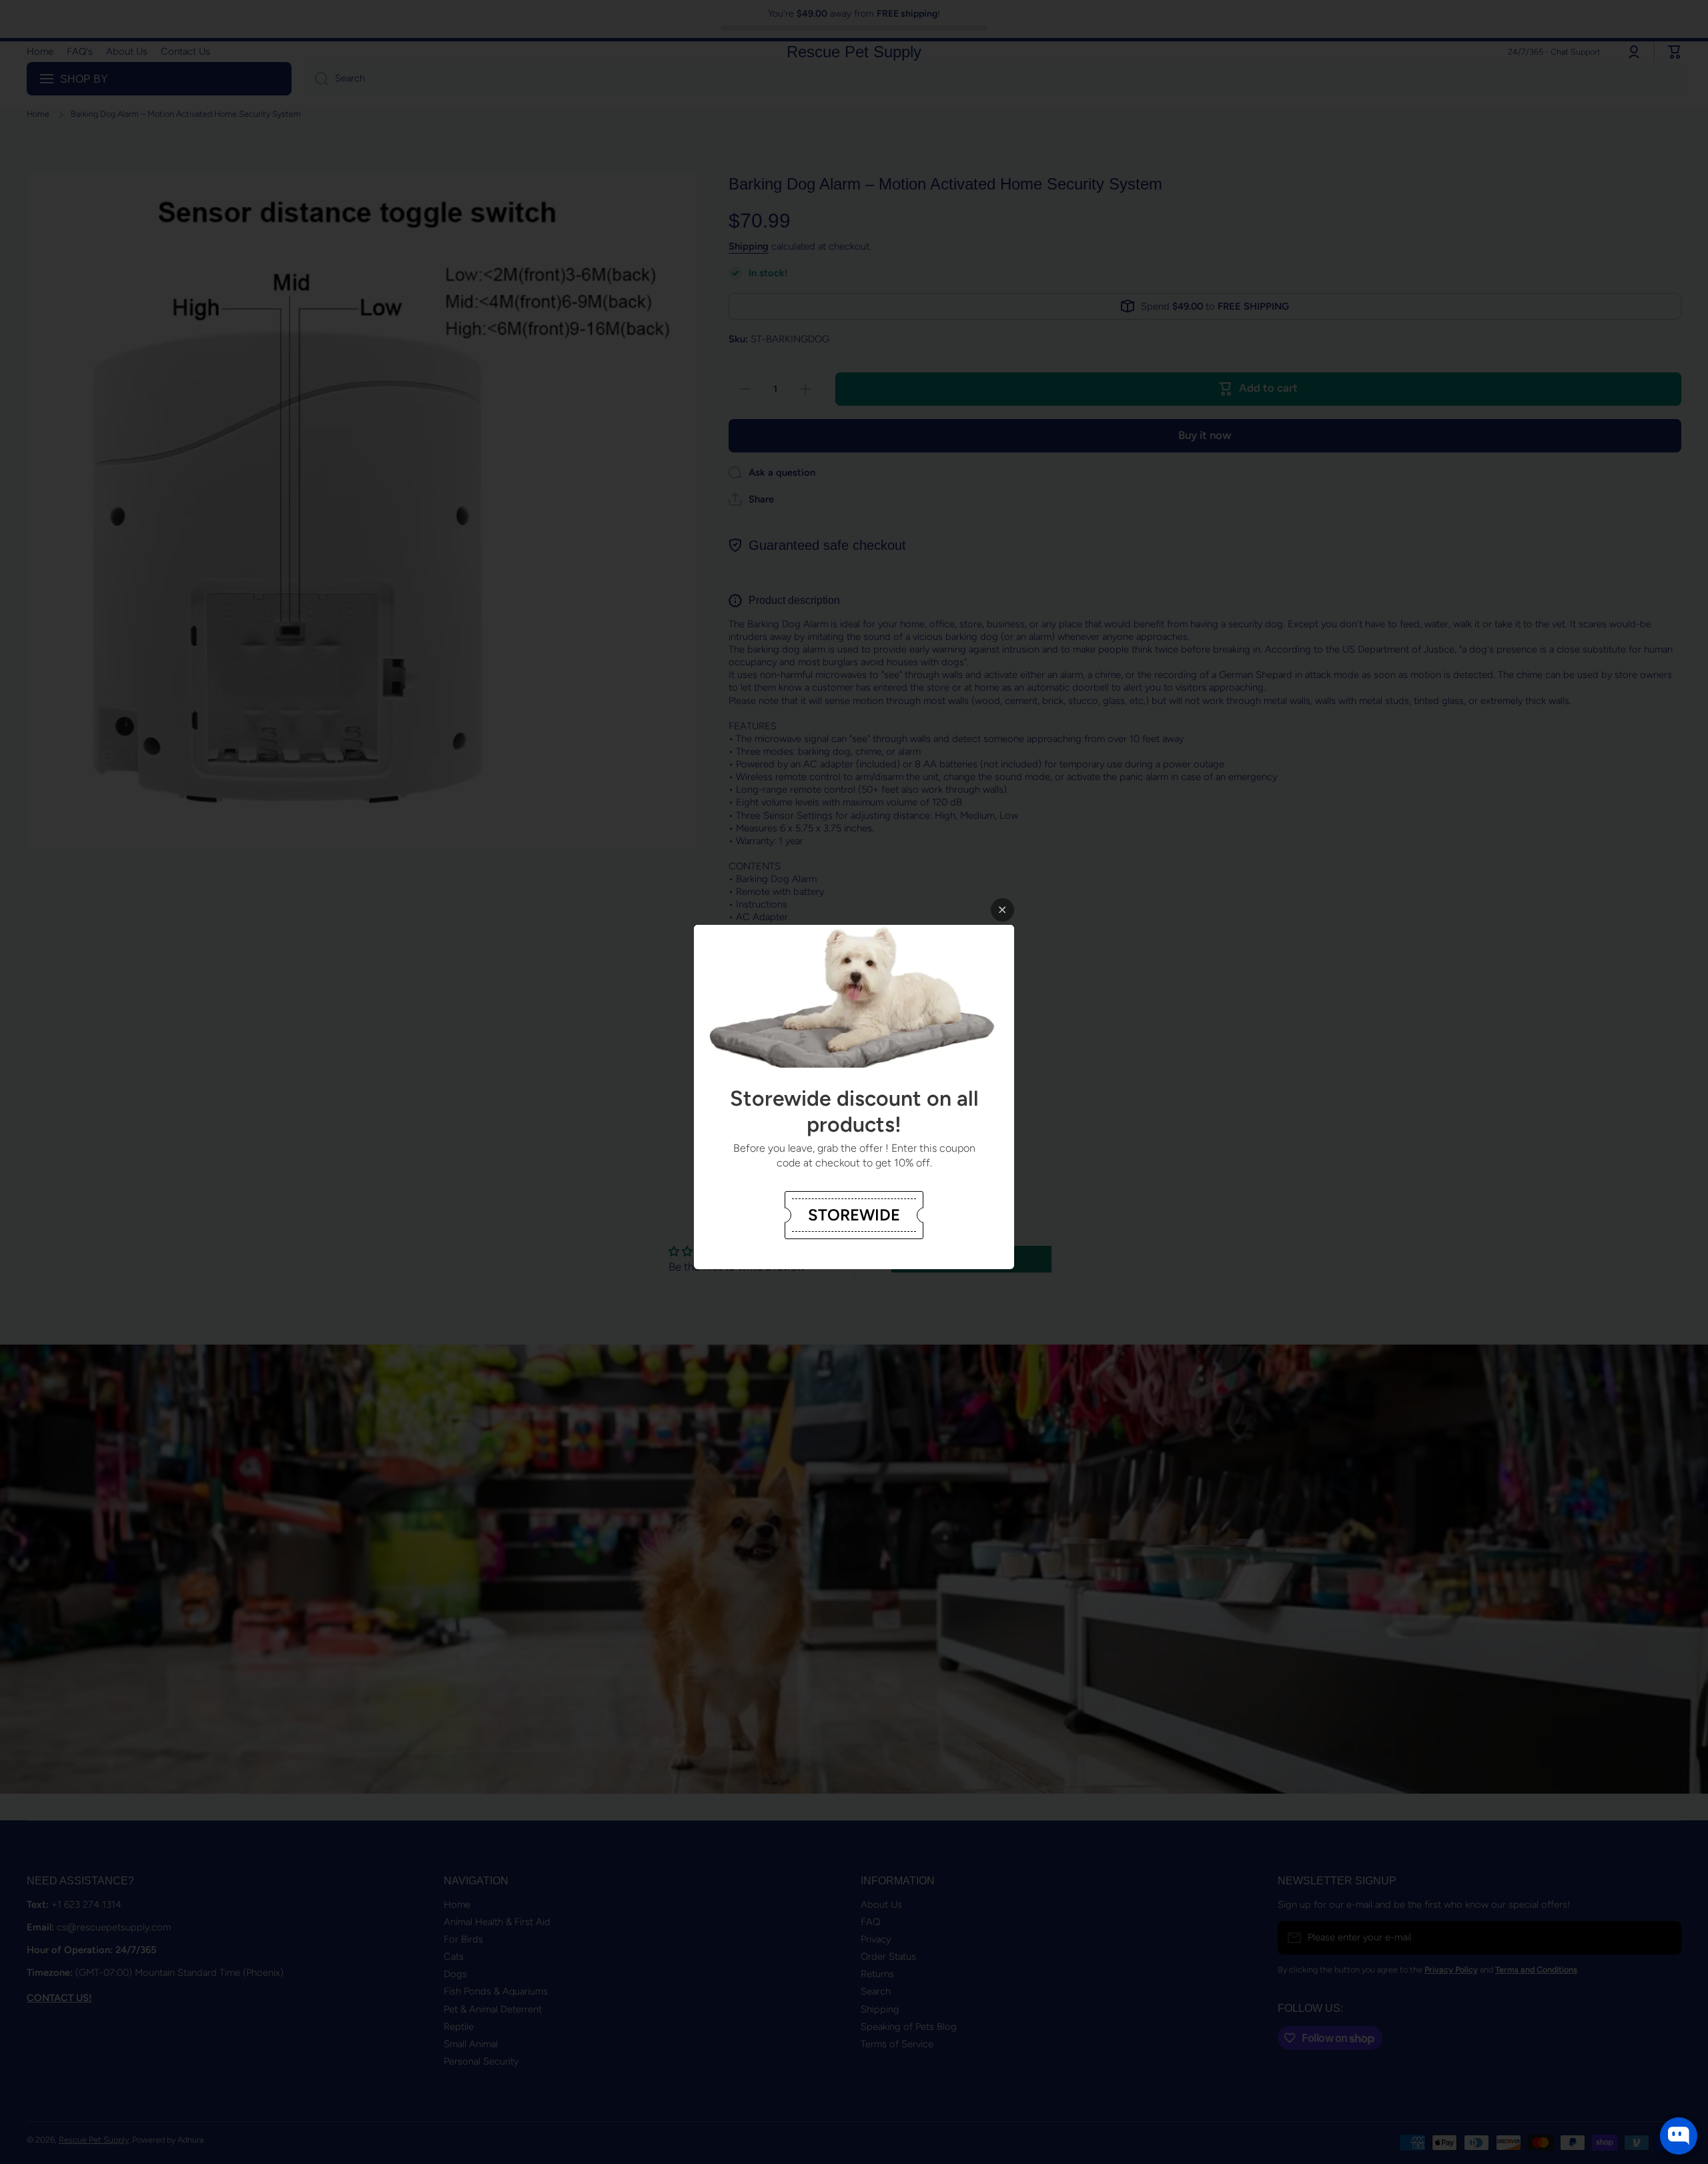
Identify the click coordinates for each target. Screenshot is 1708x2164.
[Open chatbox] (1679, 2136)
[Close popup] (1002, 910)
